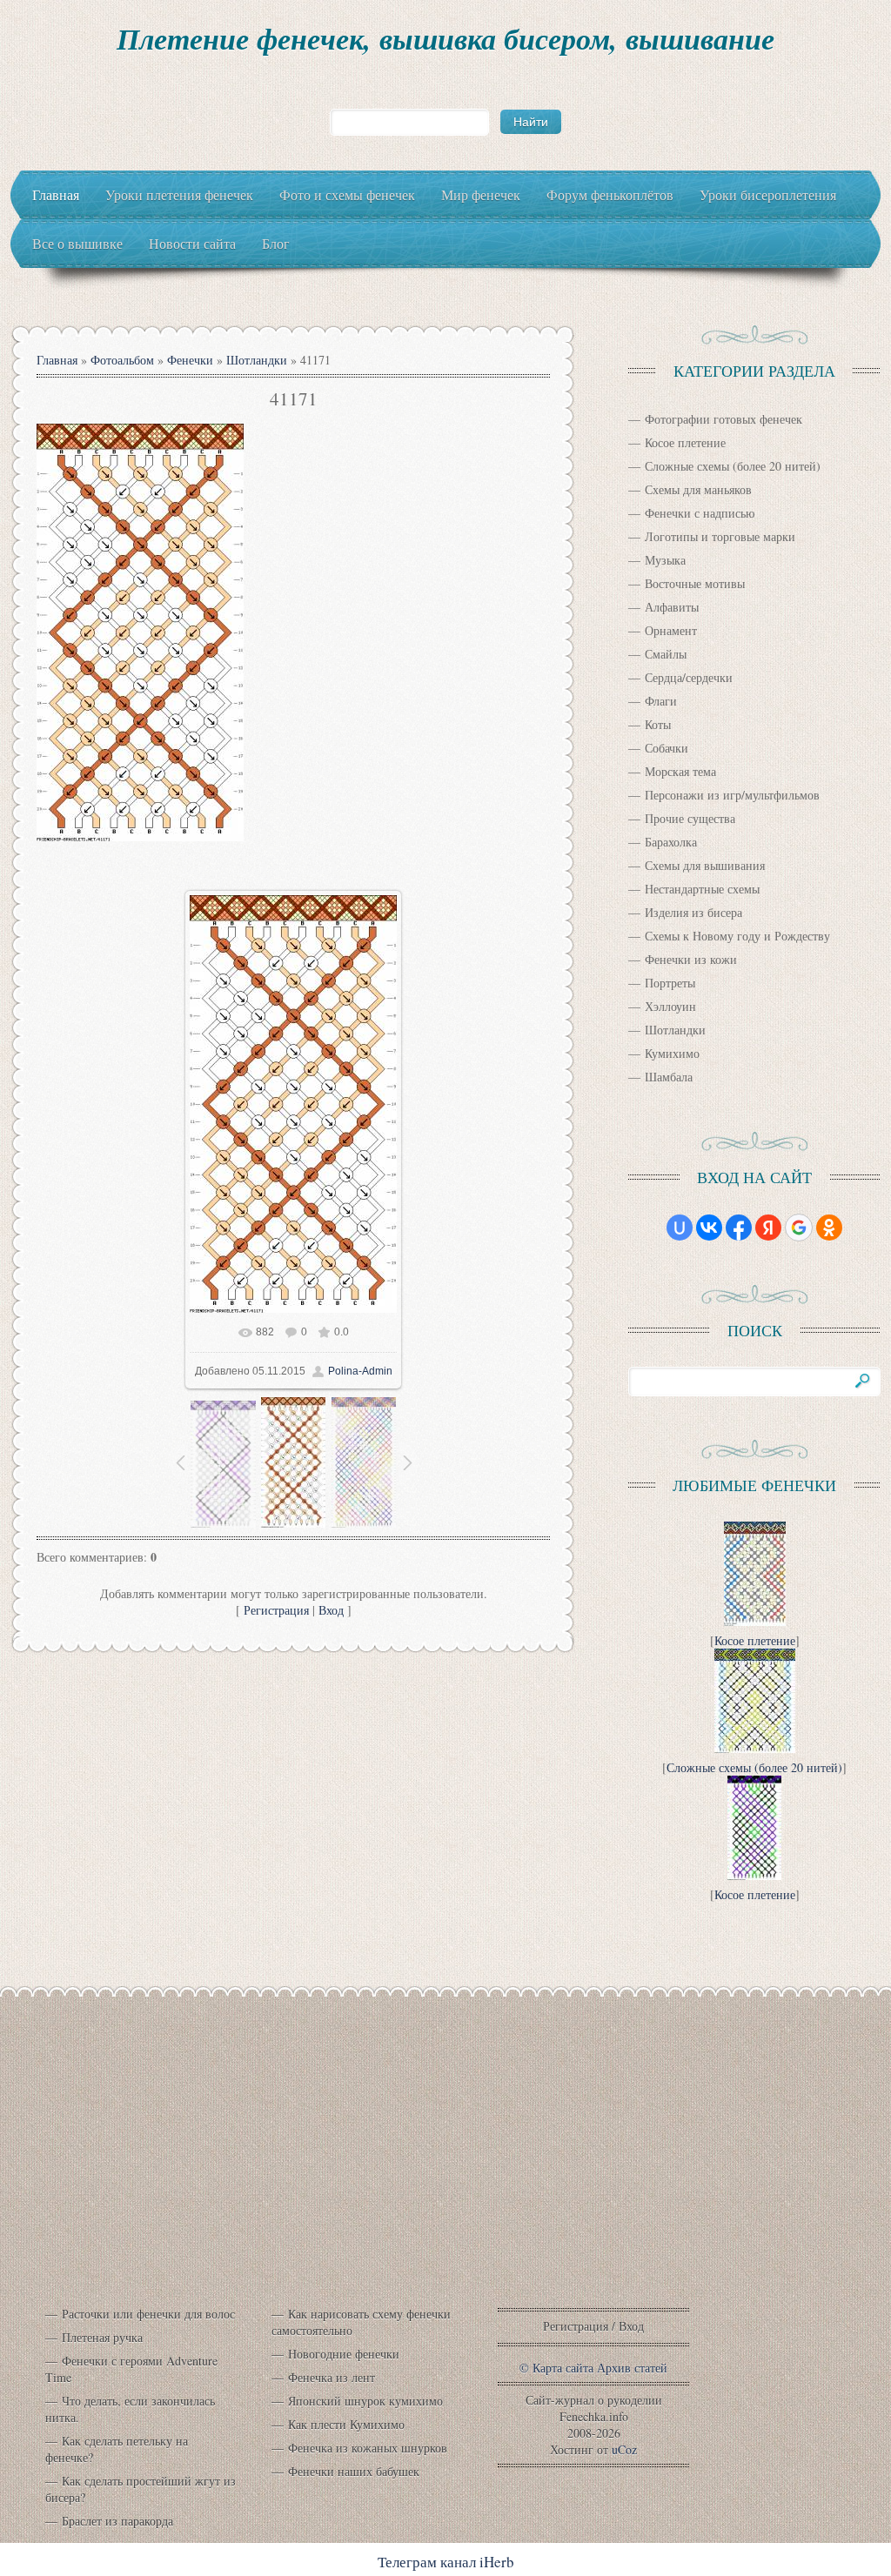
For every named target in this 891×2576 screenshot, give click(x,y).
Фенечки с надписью (700, 513)
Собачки (667, 748)
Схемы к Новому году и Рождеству (737, 936)
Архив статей (632, 2368)
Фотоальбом (122, 360)
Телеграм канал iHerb (446, 2562)
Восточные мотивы (695, 583)
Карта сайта (563, 2368)
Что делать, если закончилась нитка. (130, 2409)
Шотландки (257, 360)
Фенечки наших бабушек (354, 2471)
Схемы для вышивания (705, 865)
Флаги (661, 701)
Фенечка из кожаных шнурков (368, 2448)
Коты (658, 724)
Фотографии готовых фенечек (724, 419)
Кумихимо (672, 1053)
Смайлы (666, 654)
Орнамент (671, 630)
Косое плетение (685, 442)
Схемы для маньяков (698, 489)
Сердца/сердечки (689, 677)
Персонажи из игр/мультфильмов (732, 795)
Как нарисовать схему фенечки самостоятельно (361, 2322)
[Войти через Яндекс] (768, 1228)
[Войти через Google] (799, 1228)
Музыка (665, 560)
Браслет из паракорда (117, 2521)
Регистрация (276, 1610)
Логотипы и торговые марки (720, 536)
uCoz (624, 2449)
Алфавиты (672, 607)
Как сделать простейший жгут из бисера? (141, 2489)
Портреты (670, 983)
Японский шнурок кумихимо (365, 2401)
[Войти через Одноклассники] (829, 1228)
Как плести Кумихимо (346, 2424)
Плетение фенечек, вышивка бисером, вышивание (445, 38)
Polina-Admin (360, 1371)
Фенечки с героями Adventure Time (131, 2369)
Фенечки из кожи (691, 959)
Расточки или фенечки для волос (148, 2314)
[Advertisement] (445, 2167)
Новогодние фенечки (344, 2354)
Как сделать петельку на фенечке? (117, 2449)
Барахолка (671, 842)
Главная (57, 360)
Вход (331, 1610)
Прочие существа (690, 818)
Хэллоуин (670, 1006)
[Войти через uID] (680, 1228)
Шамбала (669, 1077)
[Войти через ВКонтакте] (709, 1228)
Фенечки (190, 360)
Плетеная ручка (102, 2337)
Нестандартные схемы (702, 889)
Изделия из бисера (693, 912)
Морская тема (680, 771)
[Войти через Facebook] (739, 1228)
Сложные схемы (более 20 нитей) (733, 466)
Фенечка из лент (332, 2377)
